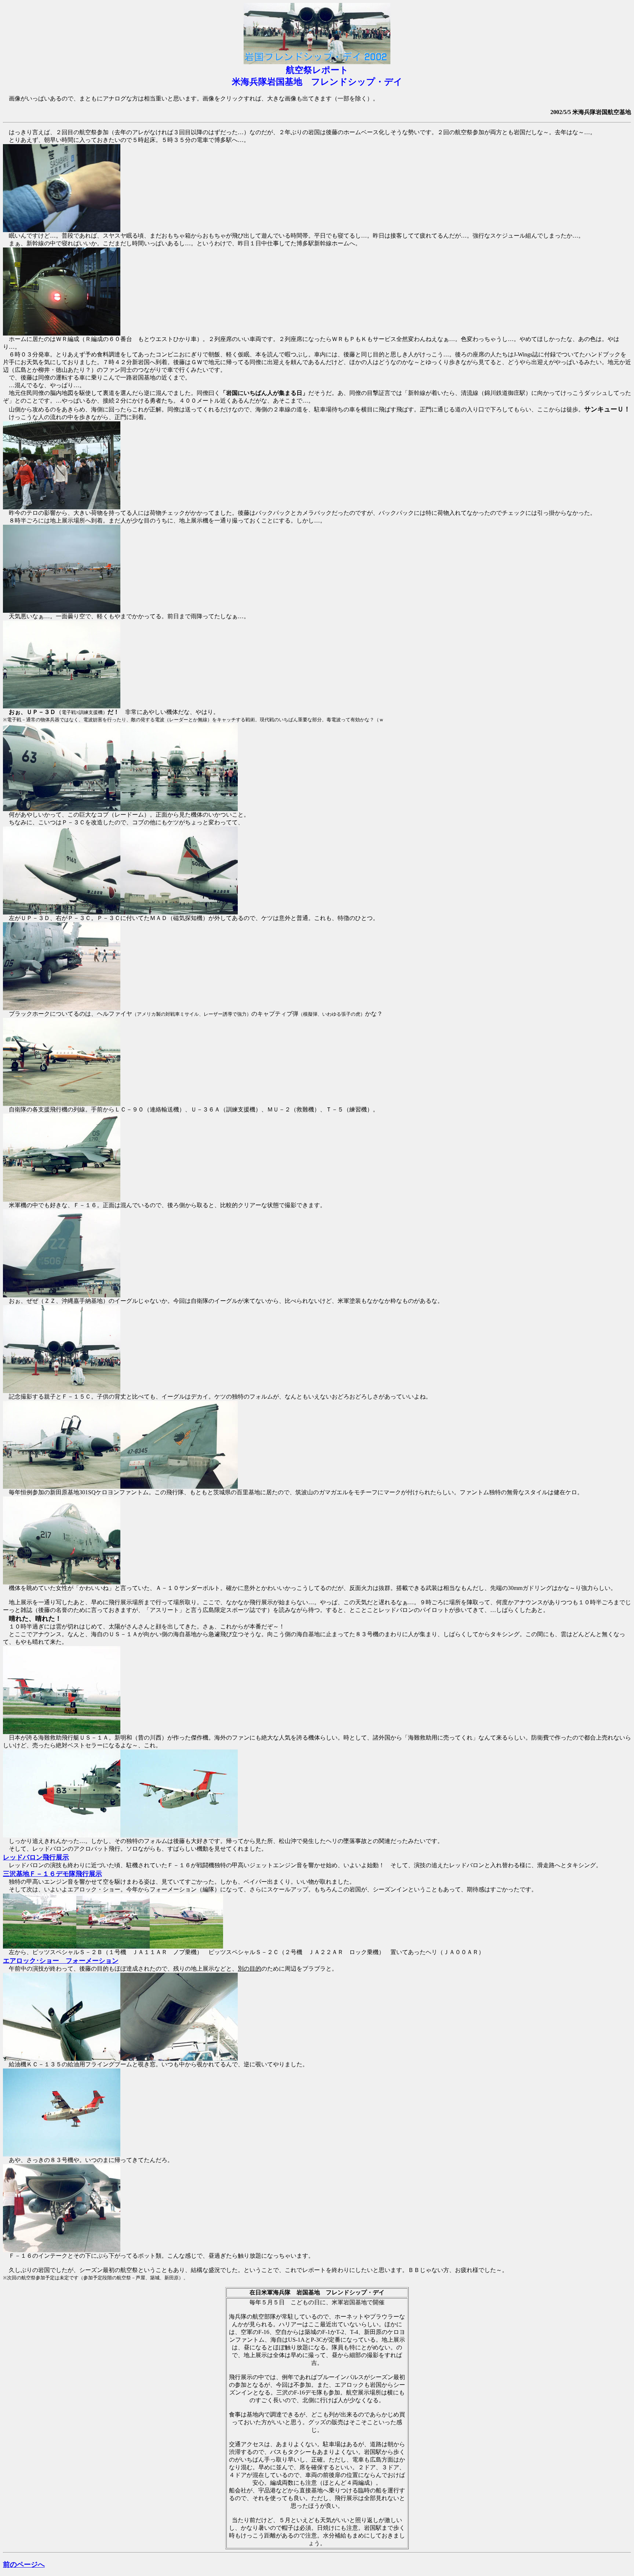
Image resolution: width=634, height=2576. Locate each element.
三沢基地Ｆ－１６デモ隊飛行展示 (52, 1874)
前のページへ (24, 2564)
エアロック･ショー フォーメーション (61, 1961)
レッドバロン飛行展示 (36, 1857)
